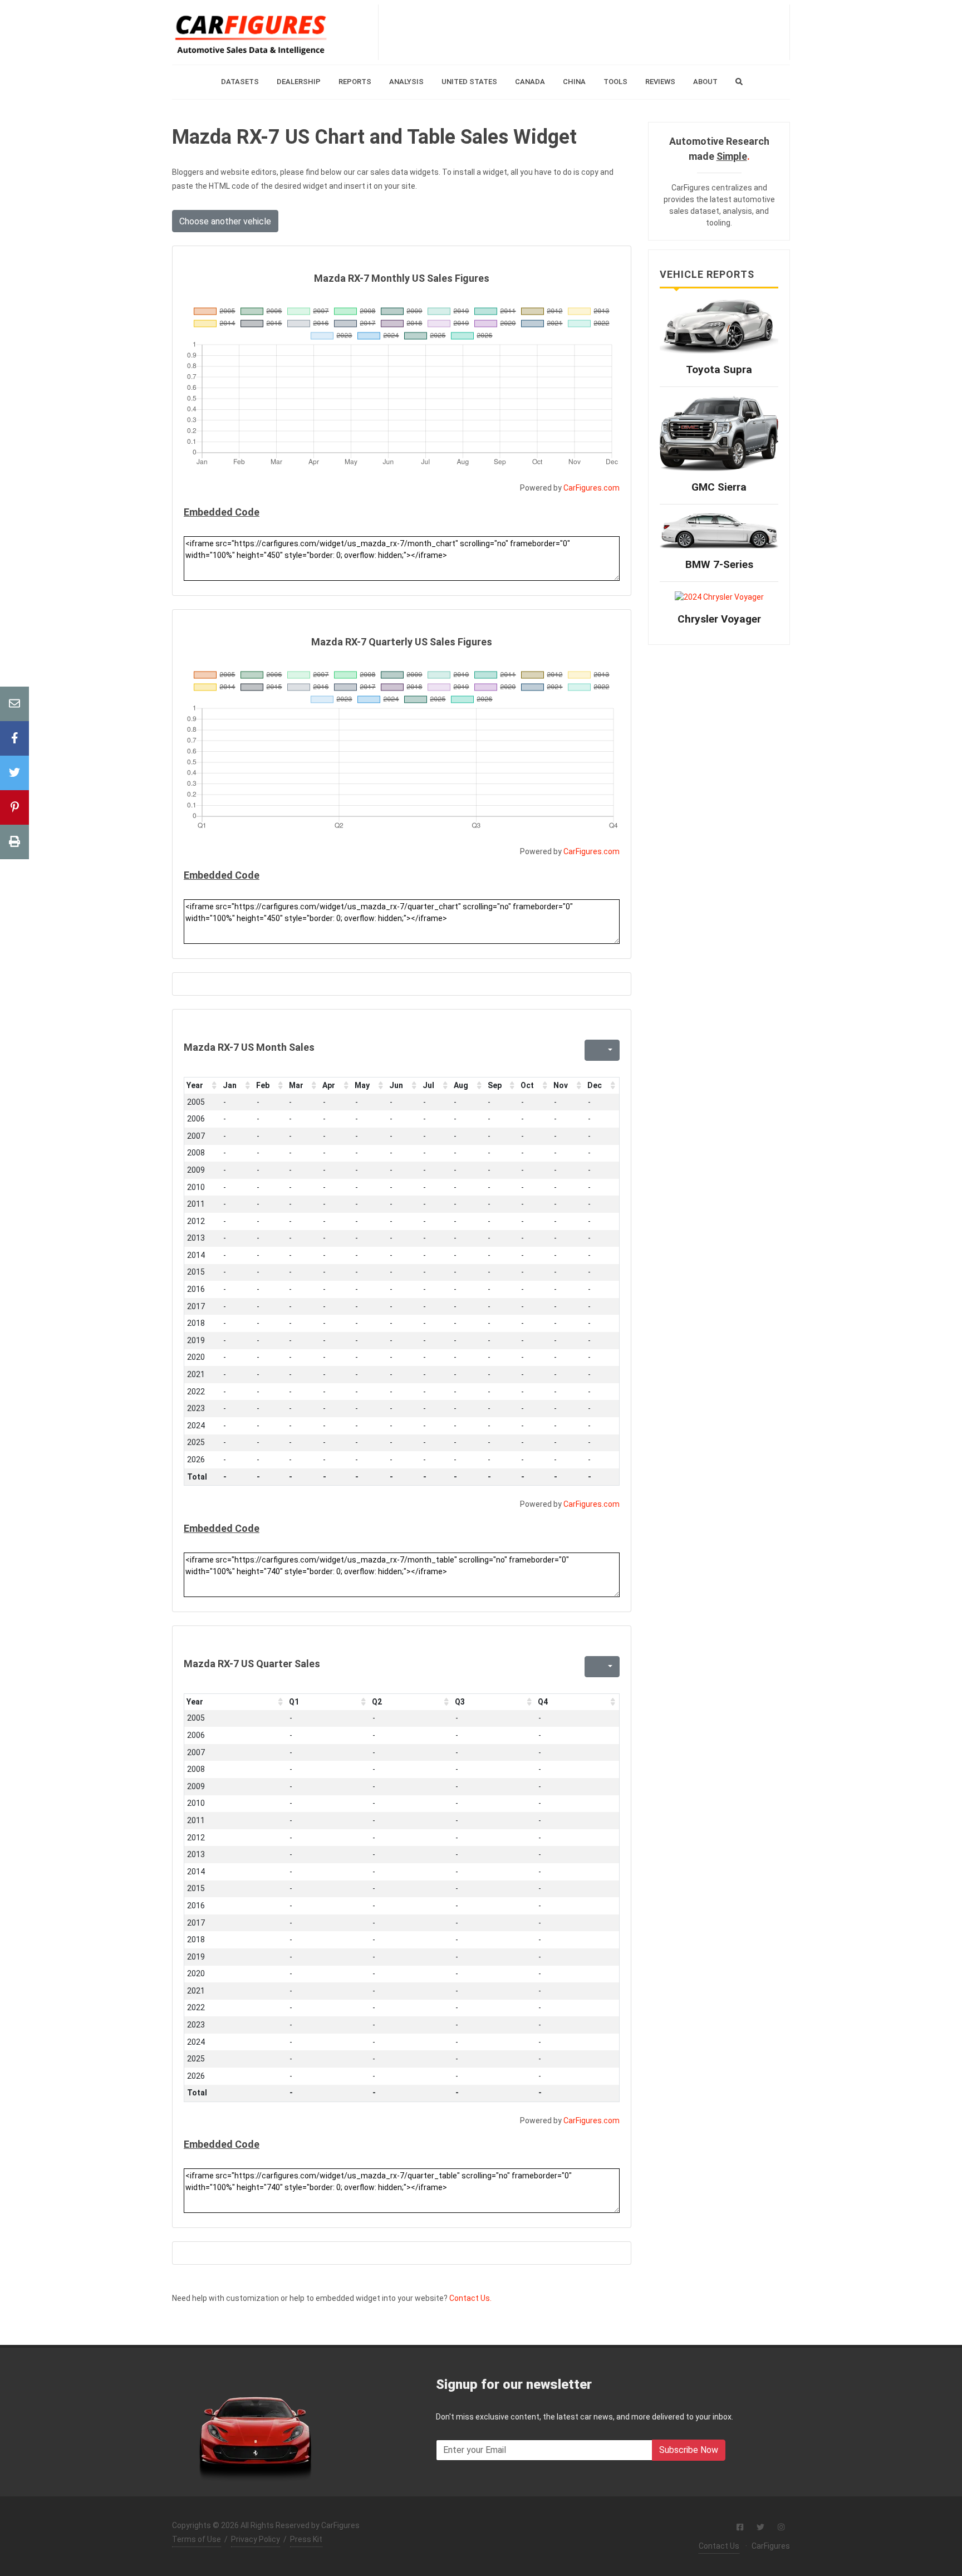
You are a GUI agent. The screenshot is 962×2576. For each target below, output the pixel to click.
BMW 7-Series (719, 564)
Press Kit (306, 2539)
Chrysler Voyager (719, 619)
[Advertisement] (584, 32)
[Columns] (609, 1050)
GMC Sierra (719, 487)
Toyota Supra (719, 369)
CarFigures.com (592, 488)
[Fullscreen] (592, 1050)
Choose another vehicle (225, 221)
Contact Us (719, 2546)
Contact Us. (470, 2298)
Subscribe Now (689, 2450)
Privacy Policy (256, 2539)
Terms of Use (197, 2539)
